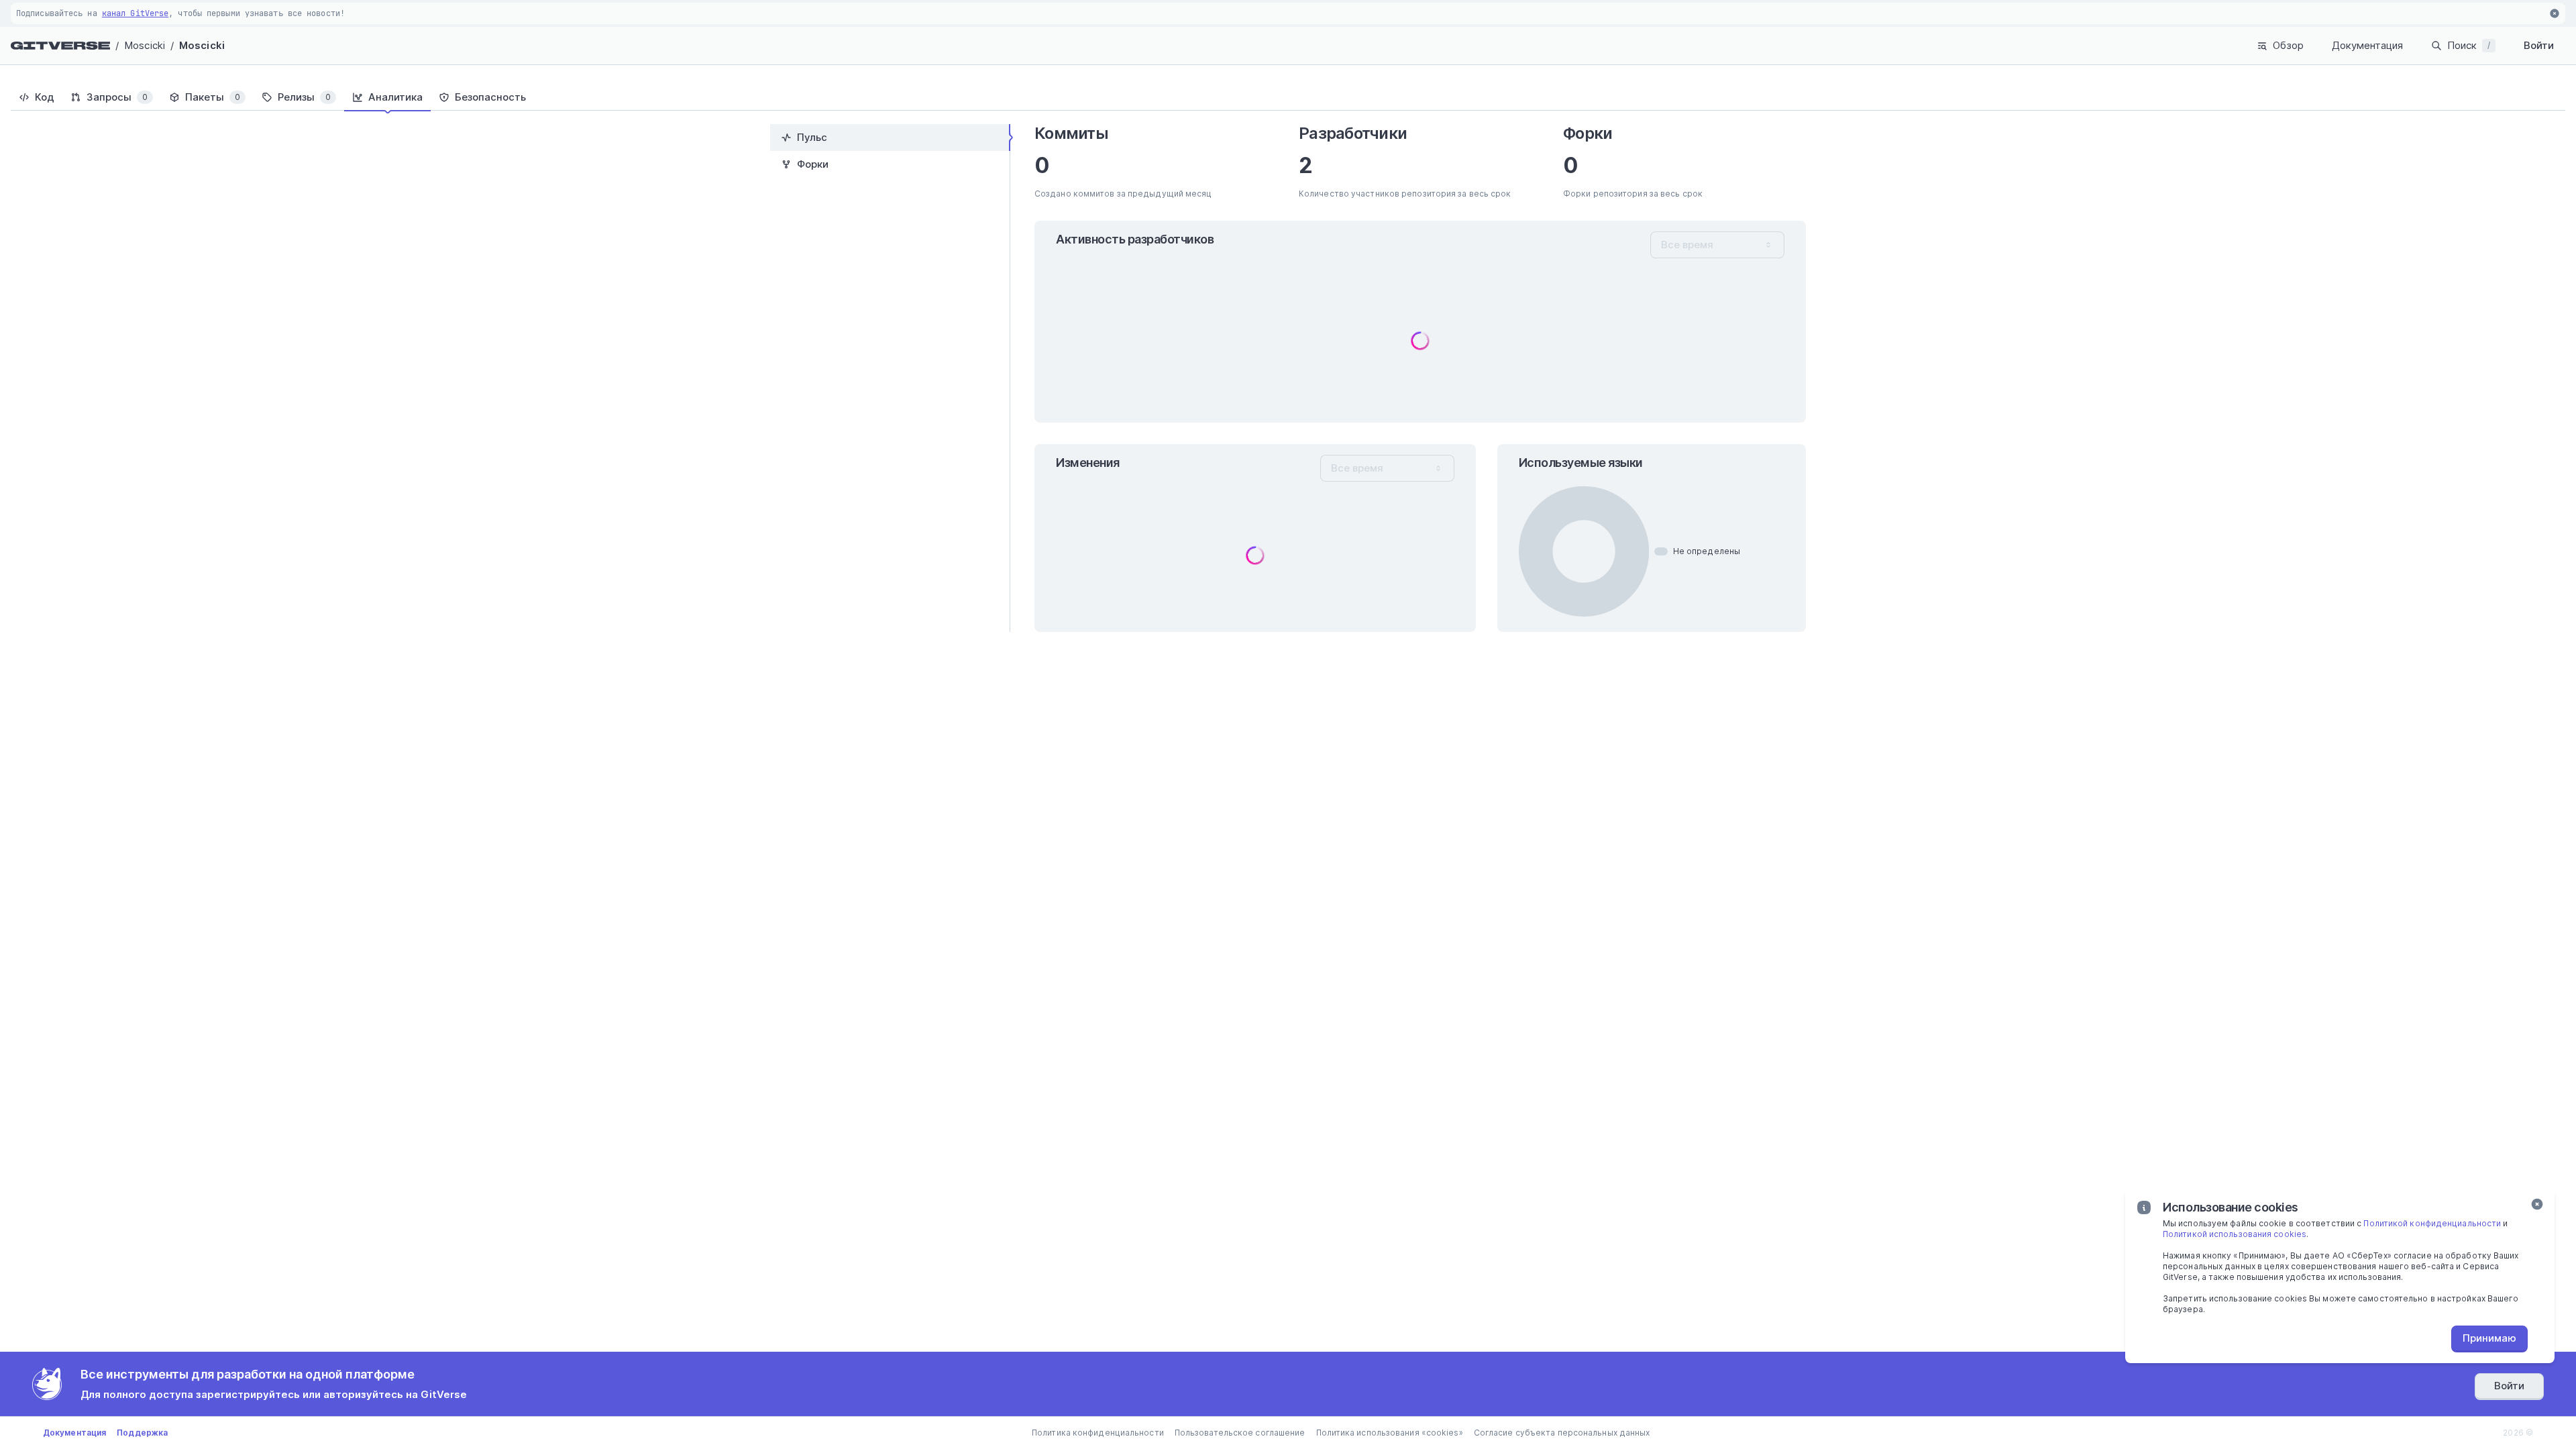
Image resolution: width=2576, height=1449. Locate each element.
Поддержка (142, 1433)
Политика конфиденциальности (1098, 1433)
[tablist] (1288, 97)
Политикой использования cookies (2235, 1234)
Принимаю (2489, 1338)
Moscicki (145, 45)
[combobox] (1717, 245)
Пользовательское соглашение (1240, 1433)
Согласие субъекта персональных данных (1562, 1433)
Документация (2367, 45)
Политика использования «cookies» (1390, 1433)
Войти (2539, 45)
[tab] (37, 97)
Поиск (2469, 45)
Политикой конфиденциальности (2432, 1223)
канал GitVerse (135, 13)
